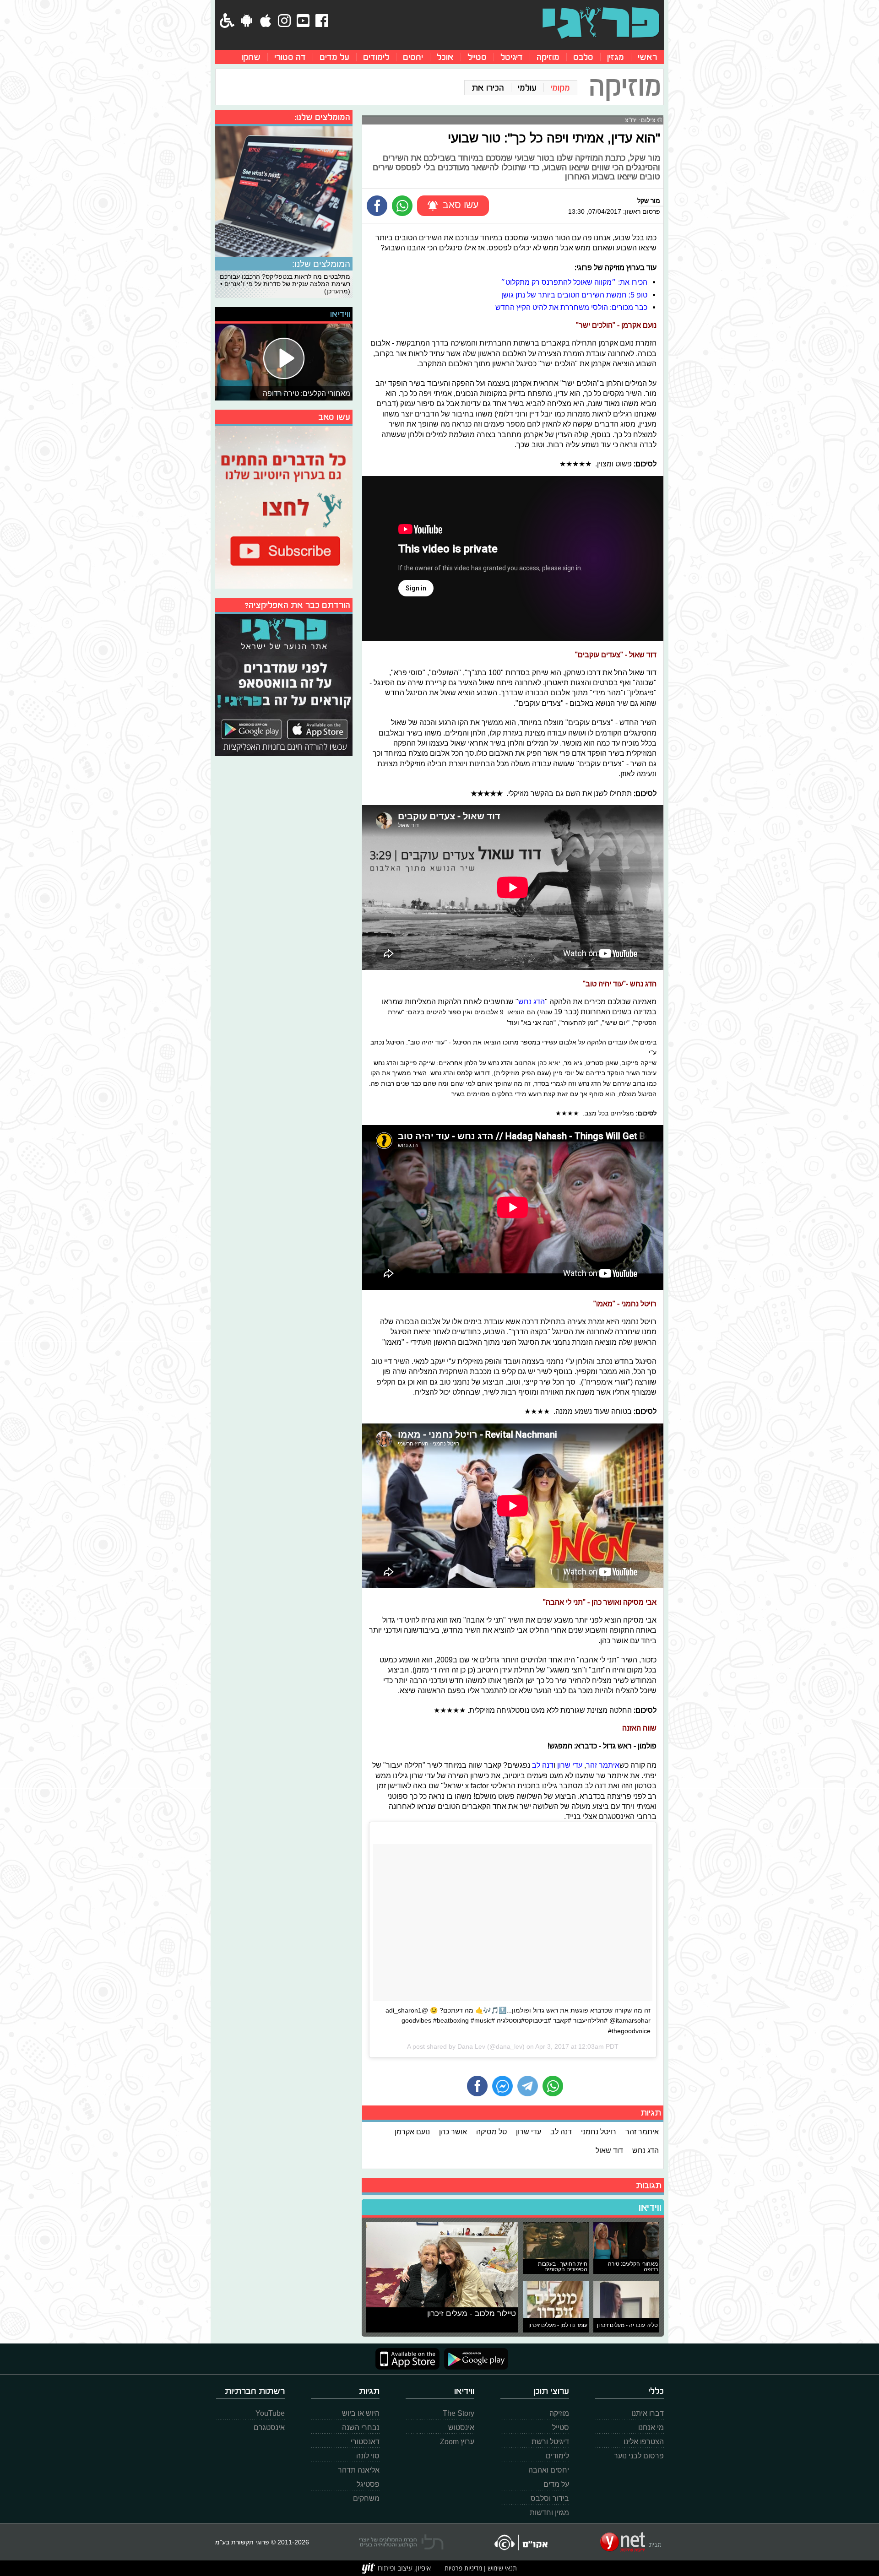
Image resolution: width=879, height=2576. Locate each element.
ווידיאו (650, 2208)
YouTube (270, 2413)
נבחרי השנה (361, 2427)
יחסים (413, 57)
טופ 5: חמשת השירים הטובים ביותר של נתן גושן (574, 295)
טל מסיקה (491, 2132)
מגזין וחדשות (549, 2513)
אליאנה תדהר (359, 2470)
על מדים (334, 57)
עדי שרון (570, 1765)
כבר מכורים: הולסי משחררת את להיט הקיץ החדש (571, 307)
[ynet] (631, 2542)
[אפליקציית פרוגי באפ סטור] (407, 2359)
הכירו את (488, 88)
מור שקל (649, 200)
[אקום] (520, 2542)
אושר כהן (453, 2132)
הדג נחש (532, 1001)
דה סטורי (290, 57)
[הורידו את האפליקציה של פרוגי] (284, 684)
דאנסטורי (365, 2442)
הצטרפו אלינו (644, 2442)
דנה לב (543, 1765)
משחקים (366, 2498)
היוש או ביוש (361, 2413)
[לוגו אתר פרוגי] (601, 23)
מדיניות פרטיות (463, 2568)
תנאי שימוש (501, 2568)
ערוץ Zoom (457, 2442)
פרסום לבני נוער (639, 2456)
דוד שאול (609, 2150)
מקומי (560, 88)
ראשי (647, 57)
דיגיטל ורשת (550, 2442)
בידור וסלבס (550, 2498)
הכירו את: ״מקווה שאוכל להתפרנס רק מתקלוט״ (574, 282)
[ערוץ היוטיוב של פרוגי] (284, 506)
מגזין (616, 57)
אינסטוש (461, 2427)
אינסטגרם (269, 2427)
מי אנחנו (651, 2427)
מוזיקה (548, 57)
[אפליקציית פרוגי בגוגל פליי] (474, 2359)
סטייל (477, 57)
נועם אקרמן (412, 2132)
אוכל (445, 57)
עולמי (527, 88)
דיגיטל (512, 57)
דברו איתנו (648, 2413)
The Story (458, 2413)
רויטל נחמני (599, 2132)
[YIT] (396, 2568)
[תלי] (401, 2542)
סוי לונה (368, 2456)
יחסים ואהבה (549, 2470)
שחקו (251, 57)
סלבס (583, 57)
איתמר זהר (603, 1765)
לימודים (376, 57)
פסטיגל (368, 2484)
